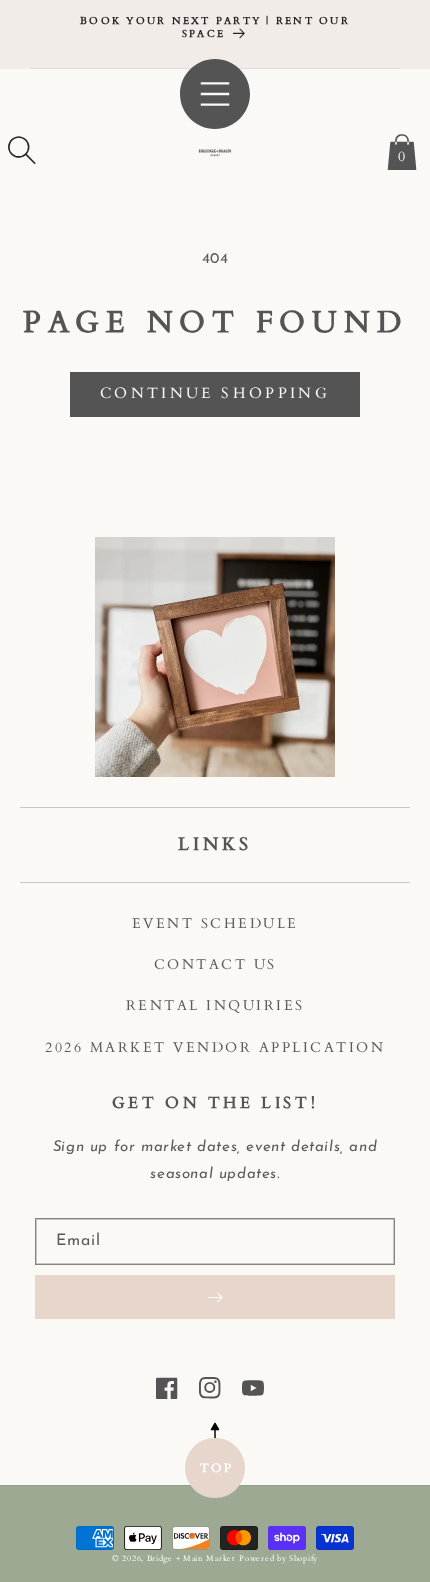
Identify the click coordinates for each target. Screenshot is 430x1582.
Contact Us (215, 964)
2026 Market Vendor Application (215, 1047)
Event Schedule (215, 923)
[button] (22, 150)
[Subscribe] (215, 1297)
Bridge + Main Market (191, 1558)
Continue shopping (215, 393)
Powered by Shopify (278, 1558)
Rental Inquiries (215, 1005)
